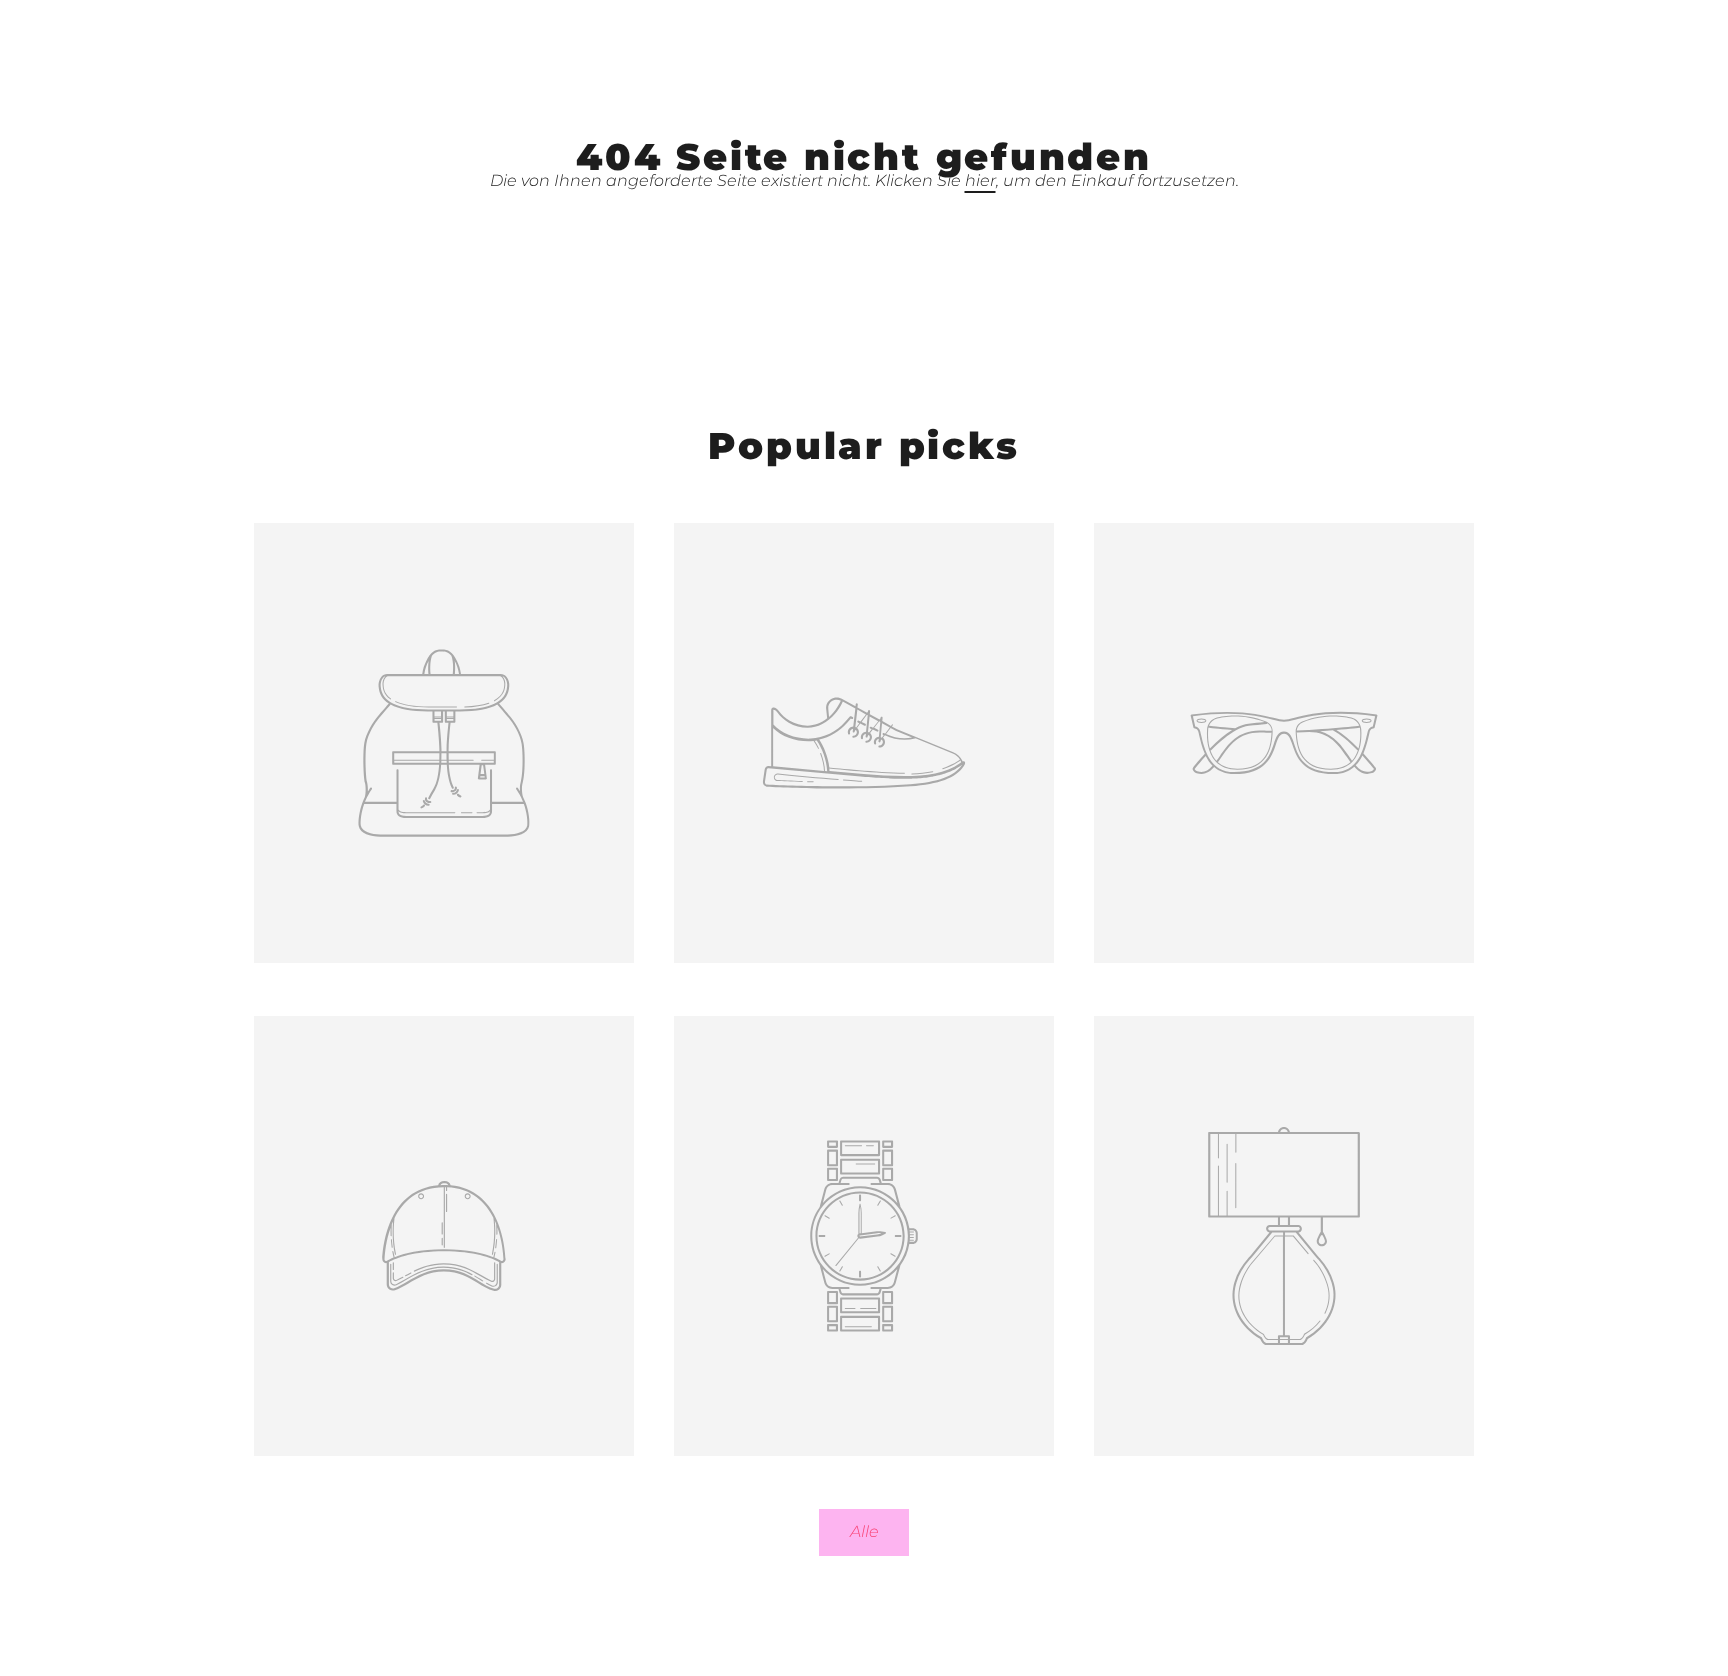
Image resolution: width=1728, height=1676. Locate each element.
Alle (864, 1531)
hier (980, 180)
